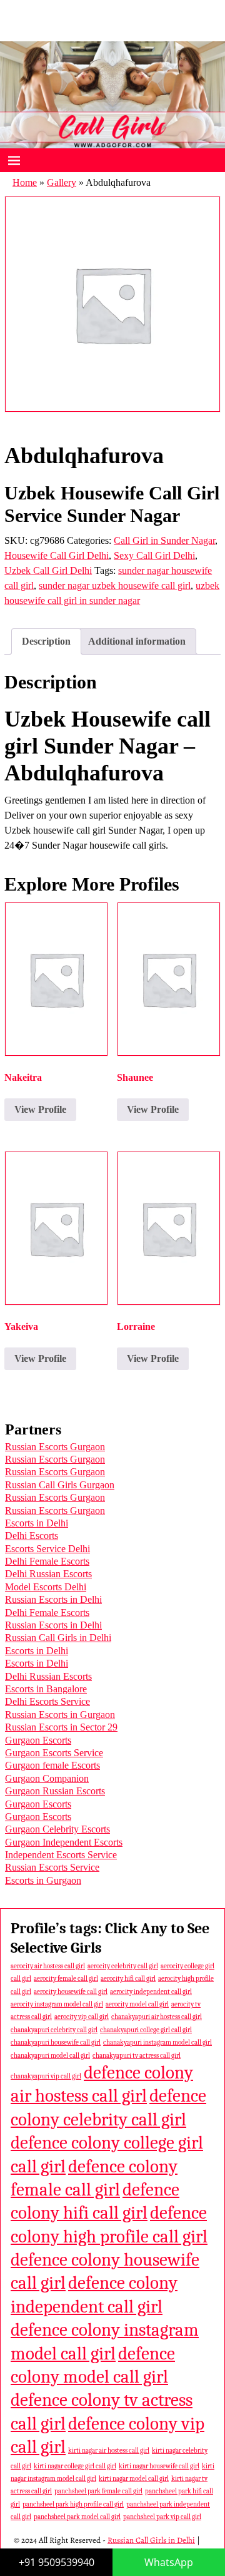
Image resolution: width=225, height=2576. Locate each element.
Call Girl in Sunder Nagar (164, 540)
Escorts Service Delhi (47, 1549)
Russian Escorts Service (52, 1867)
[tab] (46, 641)
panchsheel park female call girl (98, 2491)
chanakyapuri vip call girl (46, 2076)
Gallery (62, 182)
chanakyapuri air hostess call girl (157, 2017)
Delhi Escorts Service (47, 1701)
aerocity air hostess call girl (48, 1966)
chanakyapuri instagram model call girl (157, 2042)
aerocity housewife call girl (71, 1992)
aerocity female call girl (66, 1979)
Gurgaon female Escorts (52, 1765)
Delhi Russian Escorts (48, 1574)
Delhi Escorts (32, 1536)
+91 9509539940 (57, 2562)
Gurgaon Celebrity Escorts (57, 1829)
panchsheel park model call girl (77, 2517)
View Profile (40, 1109)
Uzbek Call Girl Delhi (48, 570)
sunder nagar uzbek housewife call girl (115, 585)
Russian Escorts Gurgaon (55, 1447)
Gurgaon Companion (47, 1778)
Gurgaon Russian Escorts (55, 1791)
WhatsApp (169, 2562)
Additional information (137, 641)
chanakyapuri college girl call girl (146, 2030)
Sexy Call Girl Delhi (154, 555)
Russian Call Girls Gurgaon (60, 1485)
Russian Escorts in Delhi (53, 1599)
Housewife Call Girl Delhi (57, 555)
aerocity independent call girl (151, 1992)
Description (46, 641)
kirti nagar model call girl (134, 2479)
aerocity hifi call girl (128, 1979)
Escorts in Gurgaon (43, 1880)
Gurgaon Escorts (38, 1740)
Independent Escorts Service (61, 1855)
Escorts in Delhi (37, 1523)
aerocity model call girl (137, 2004)
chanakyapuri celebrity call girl (54, 2030)
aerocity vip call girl (82, 2017)
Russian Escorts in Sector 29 (61, 1727)
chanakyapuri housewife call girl (56, 2042)
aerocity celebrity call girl (123, 1966)
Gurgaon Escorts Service (54, 1753)
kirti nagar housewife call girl (159, 2466)
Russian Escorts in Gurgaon (60, 1715)
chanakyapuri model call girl (50, 2056)
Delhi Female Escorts (47, 1561)
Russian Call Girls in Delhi (58, 1638)
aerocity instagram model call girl (57, 2004)
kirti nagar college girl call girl (75, 2466)
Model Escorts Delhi (46, 1587)
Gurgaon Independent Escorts (64, 1842)
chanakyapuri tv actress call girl (137, 2056)
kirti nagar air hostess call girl (109, 2451)
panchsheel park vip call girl (162, 2517)
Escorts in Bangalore (46, 1689)
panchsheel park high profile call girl (73, 2504)
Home (25, 182)
